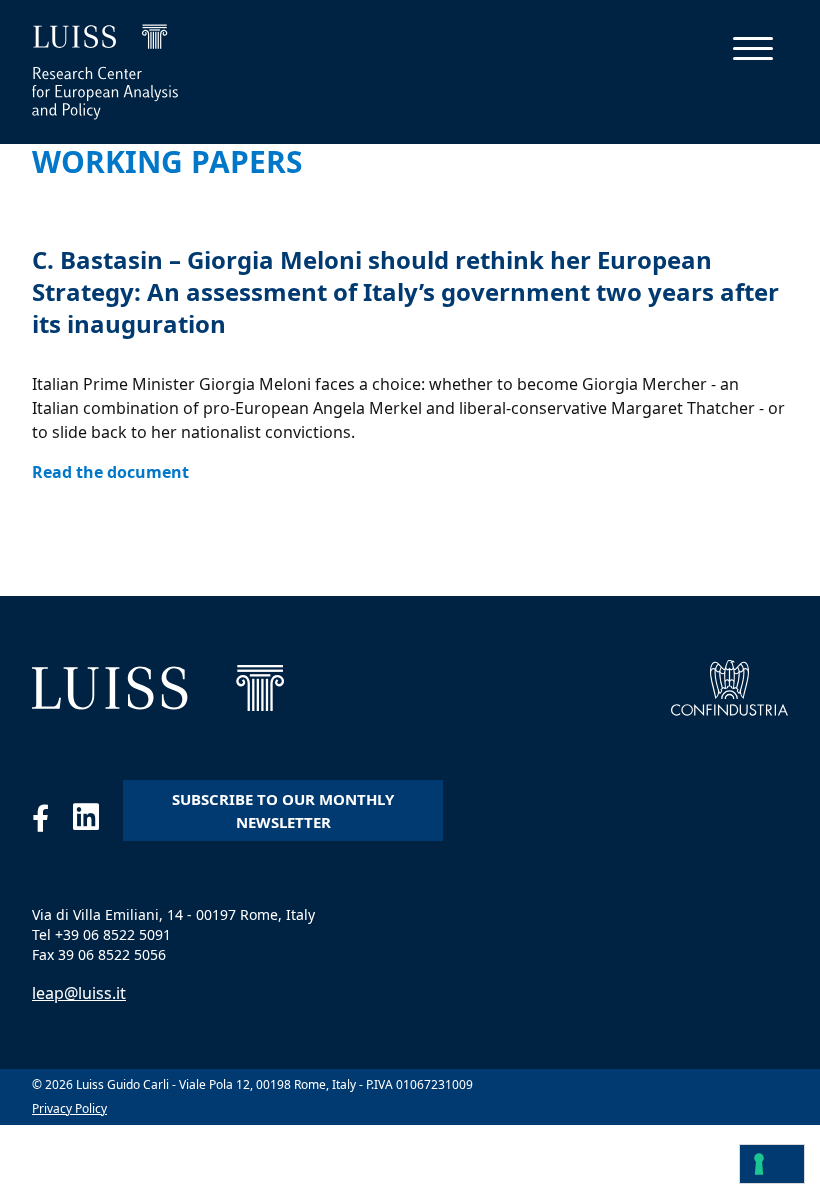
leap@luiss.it (79, 993)
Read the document (110, 472)
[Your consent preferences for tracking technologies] (772, 1164)
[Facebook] (52, 822)
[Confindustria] (729, 688)
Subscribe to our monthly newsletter (283, 810)
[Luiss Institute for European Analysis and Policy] (158, 688)
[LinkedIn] (98, 822)
